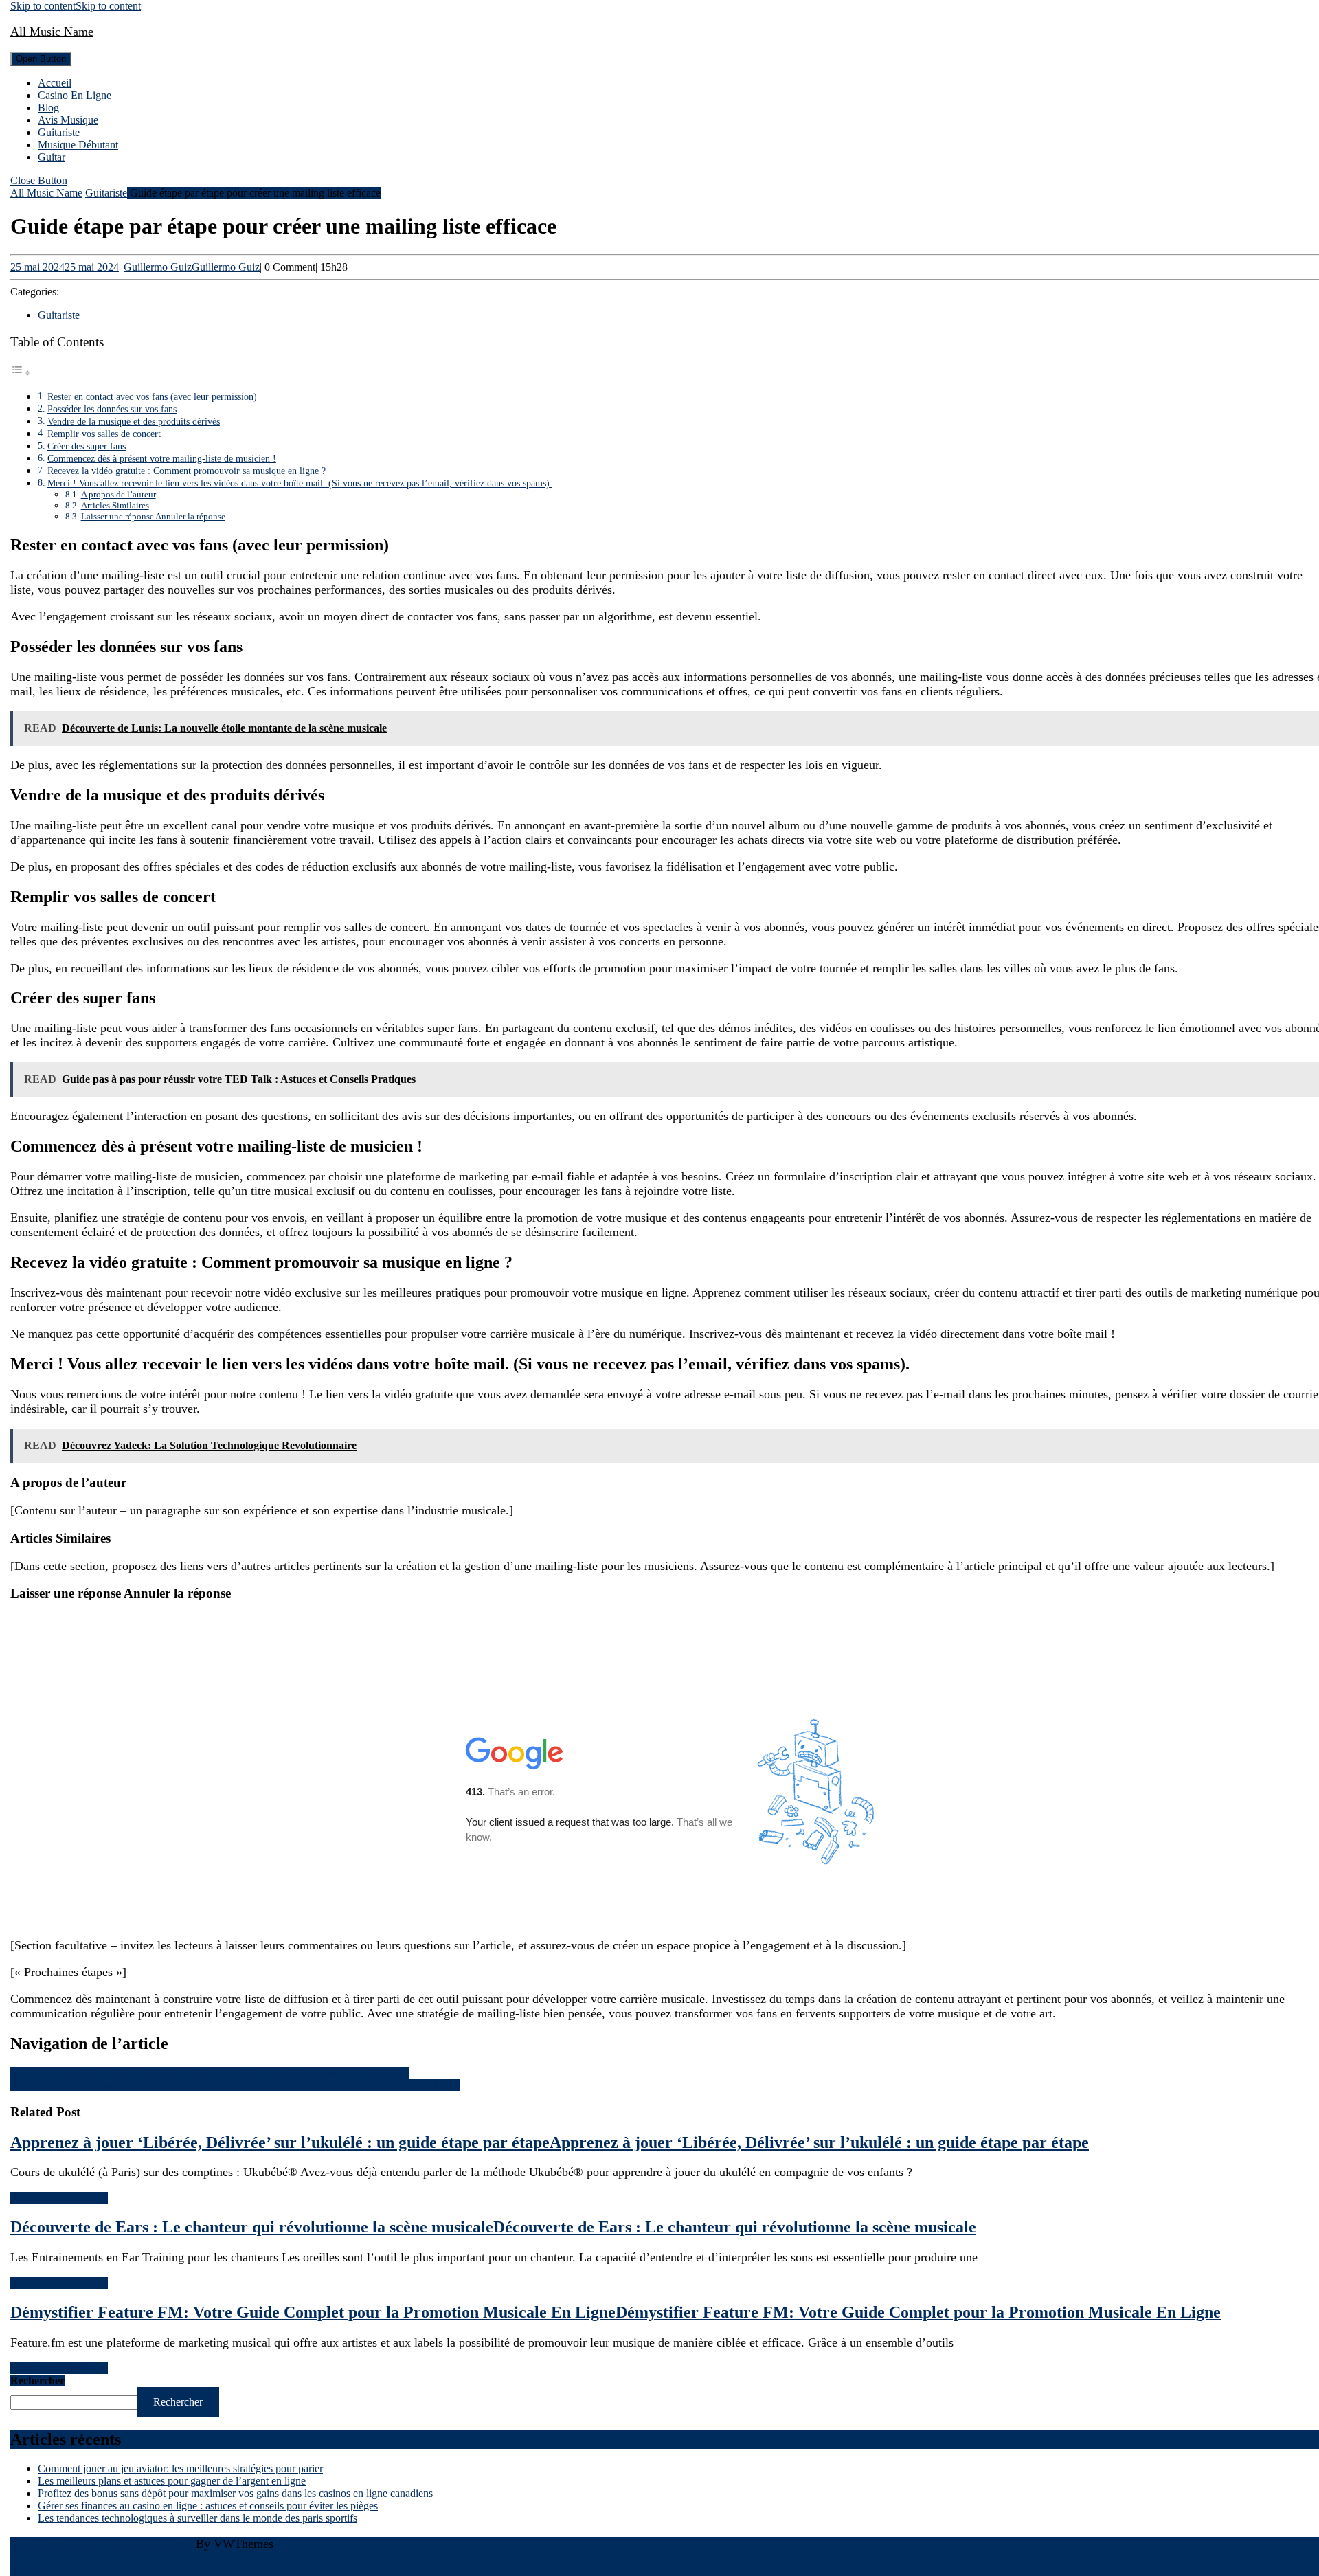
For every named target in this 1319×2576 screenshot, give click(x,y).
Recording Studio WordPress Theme (101, 2544)
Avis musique (68, 120)
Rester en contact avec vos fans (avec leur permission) (152, 396)
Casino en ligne (75, 95)
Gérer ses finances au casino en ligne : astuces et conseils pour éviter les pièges (208, 2506)
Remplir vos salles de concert (104, 434)
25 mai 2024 (65, 267)
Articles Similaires (115, 505)
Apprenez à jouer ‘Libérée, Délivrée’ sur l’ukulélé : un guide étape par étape (550, 2142)
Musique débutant (78, 145)
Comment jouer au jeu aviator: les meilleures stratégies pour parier (180, 2468)
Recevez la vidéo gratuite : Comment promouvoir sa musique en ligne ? (187, 471)
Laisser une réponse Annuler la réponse (153, 516)
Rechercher (37, 2381)
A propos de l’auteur (119, 494)
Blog (48, 108)
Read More (59, 2198)
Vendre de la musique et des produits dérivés (134, 421)
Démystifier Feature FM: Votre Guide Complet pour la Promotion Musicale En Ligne (616, 2312)
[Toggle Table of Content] (21, 373)
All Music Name (52, 32)
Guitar (52, 157)
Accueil (55, 83)
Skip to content (76, 6)
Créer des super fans (87, 446)
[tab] (41, 59)
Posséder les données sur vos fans (112, 409)
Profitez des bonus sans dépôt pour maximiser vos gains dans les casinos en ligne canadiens (235, 2493)
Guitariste (59, 132)
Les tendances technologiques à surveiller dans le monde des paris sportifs (198, 2518)
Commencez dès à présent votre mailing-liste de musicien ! (162, 458)
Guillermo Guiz (192, 267)
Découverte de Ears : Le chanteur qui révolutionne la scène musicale (493, 2227)
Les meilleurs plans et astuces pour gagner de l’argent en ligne (172, 2481)
